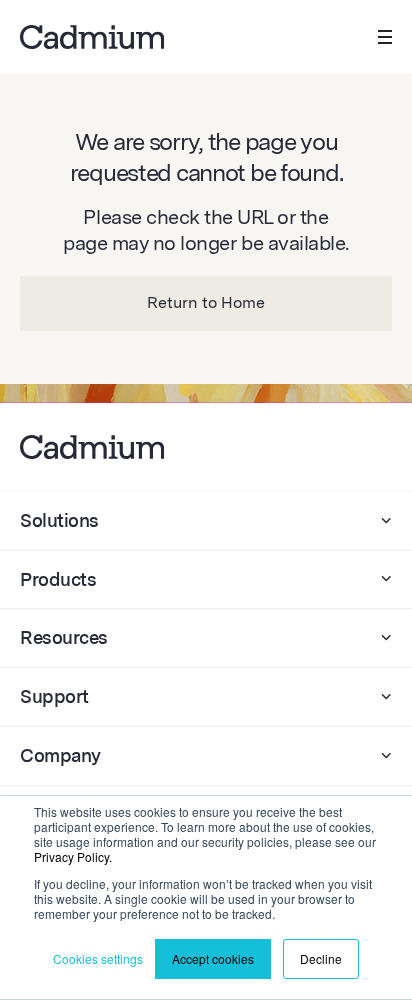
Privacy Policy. (73, 856)
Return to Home (206, 302)
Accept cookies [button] (213, 958)
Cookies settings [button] (98, 958)
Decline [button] (321, 958)
